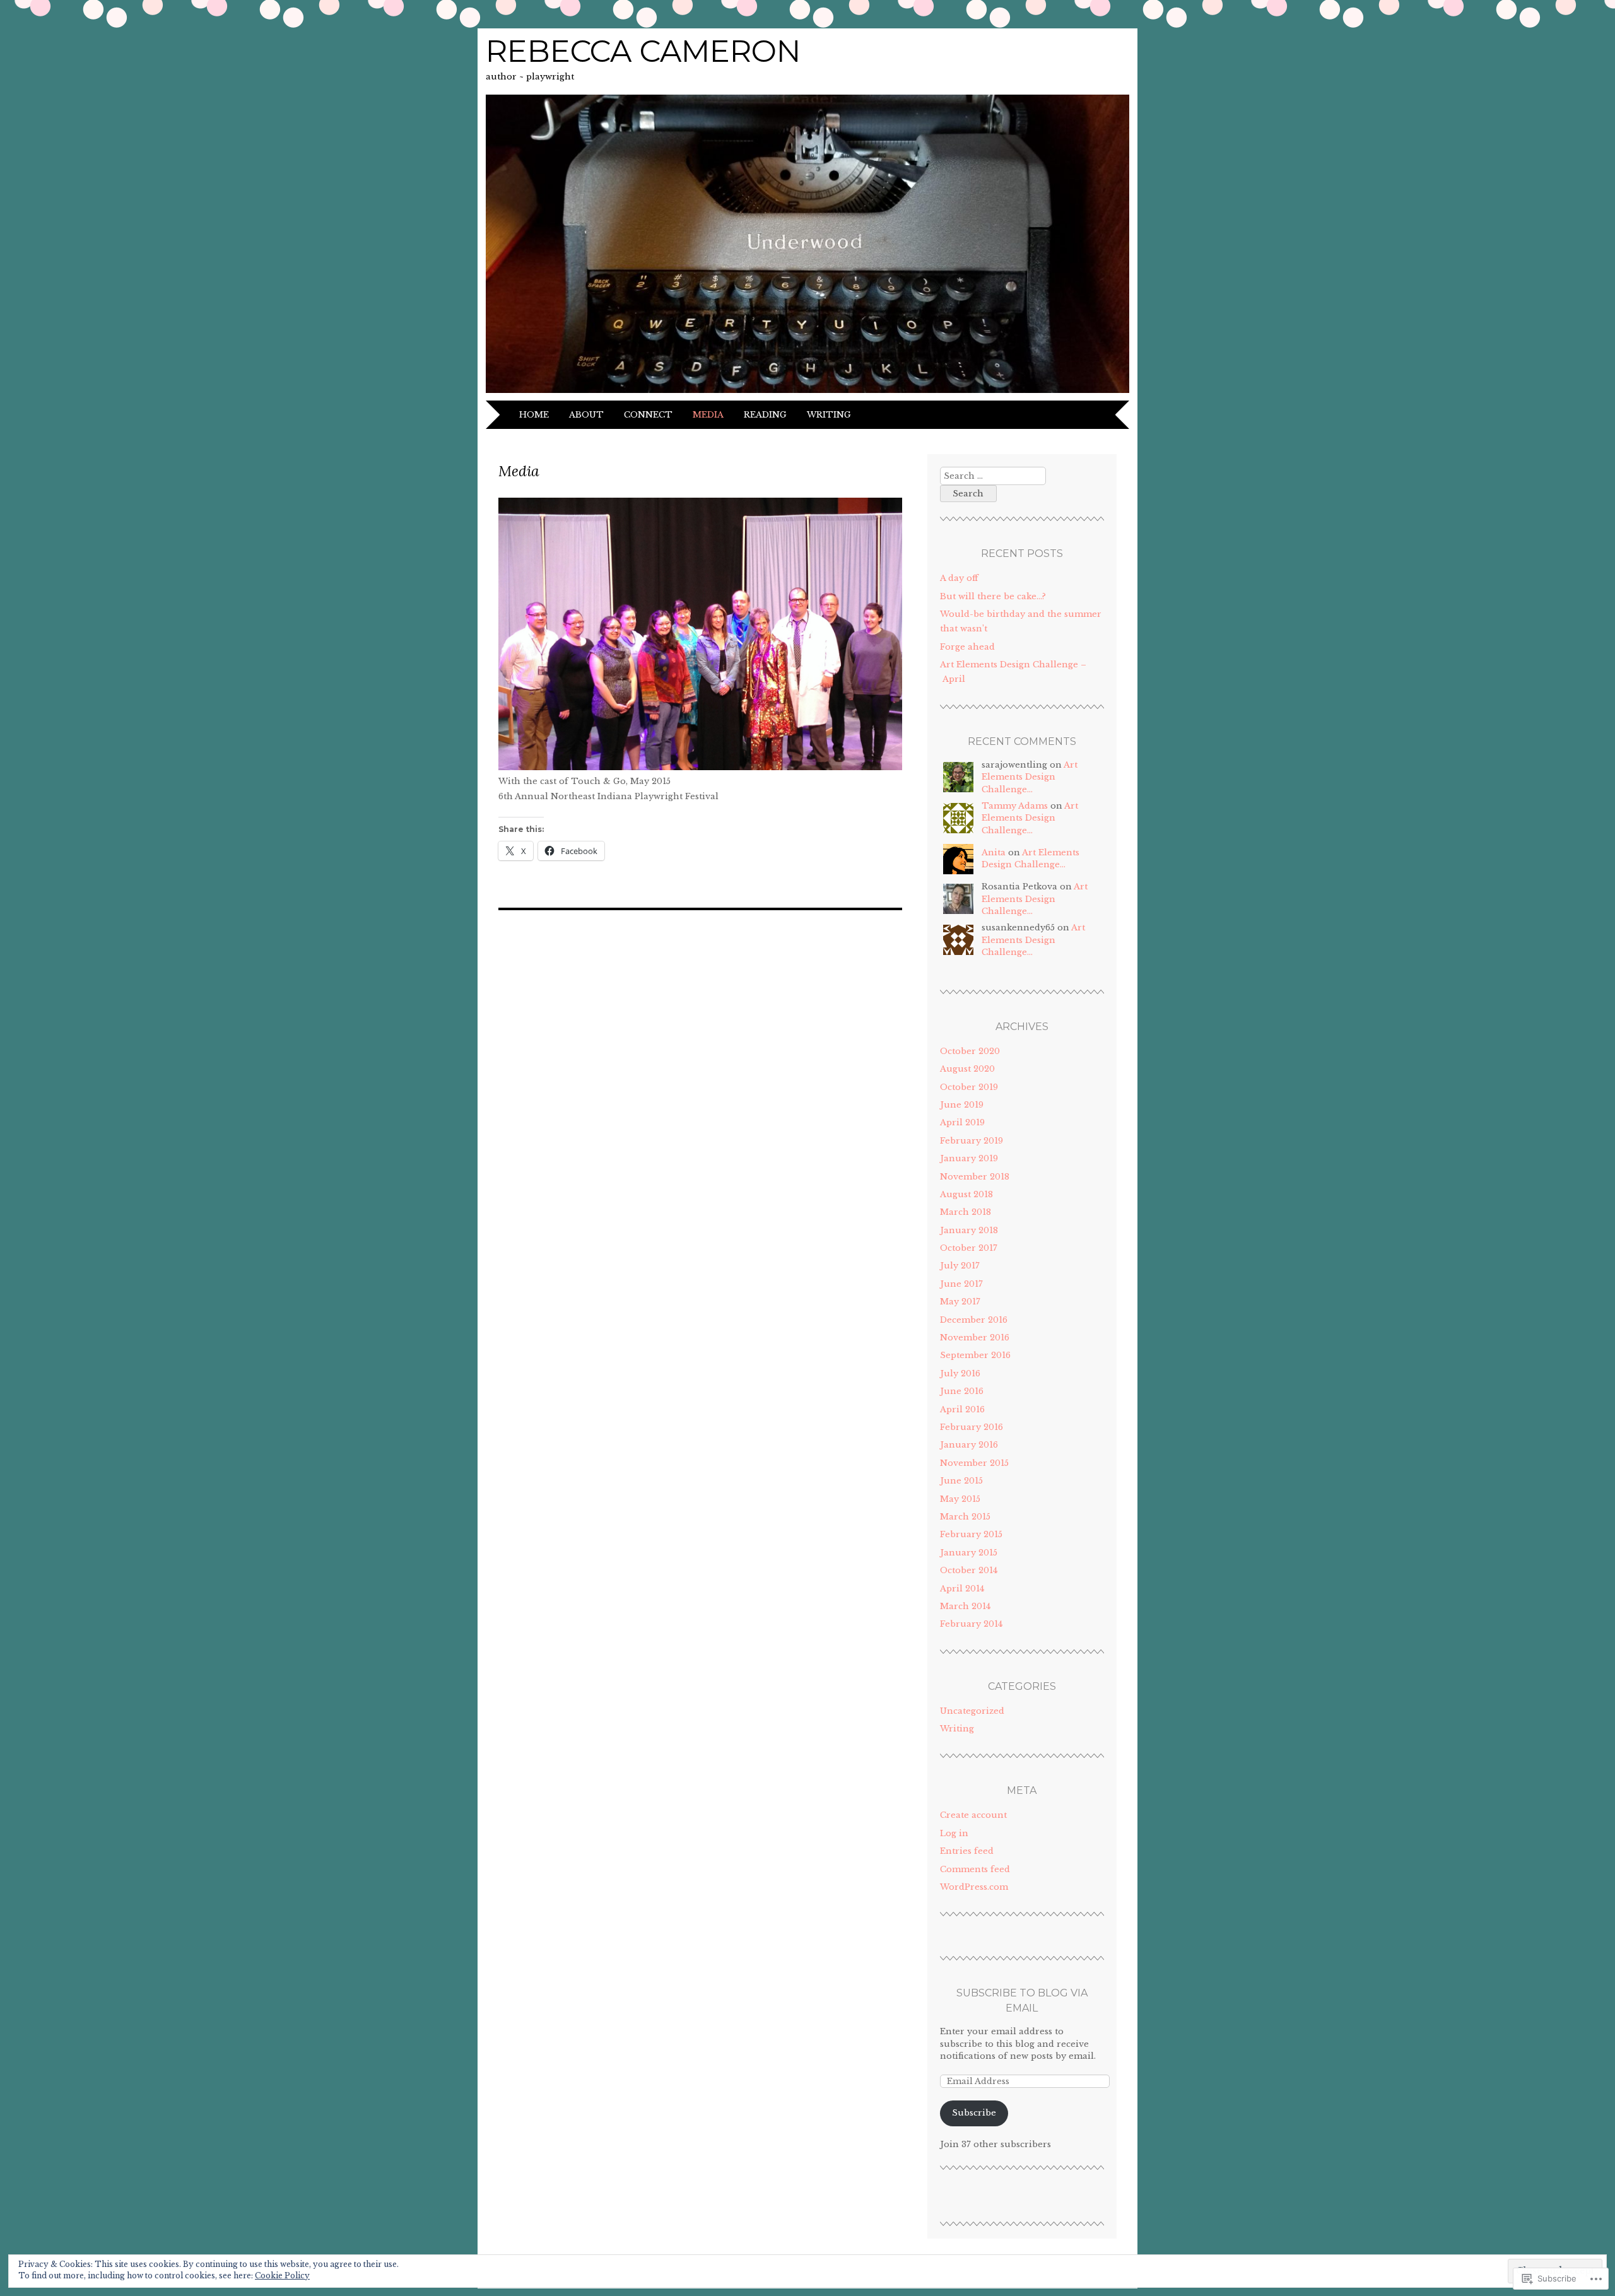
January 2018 (969, 1230)
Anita (994, 852)
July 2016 (960, 1373)
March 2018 (966, 1212)
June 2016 (962, 1391)
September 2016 (975, 1355)
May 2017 (960, 1302)
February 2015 (971, 1534)
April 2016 (962, 1409)
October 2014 (969, 1570)
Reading (765, 415)
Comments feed (975, 1869)
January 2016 (969, 1445)
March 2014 (965, 1606)
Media (708, 415)
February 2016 (972, 1427)
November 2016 (975, 1338)
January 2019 (969, 1158)
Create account (973, 1815)
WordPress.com (974, 1887)
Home (534, 415)
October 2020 (970, 1051)
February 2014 (971, 1624)
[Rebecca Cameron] (807, 393)
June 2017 (961, 1284)
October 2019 (969, 1087)
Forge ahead (967, 647)
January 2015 (969, 1553)
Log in (954, 1833)
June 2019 (962, 1105)
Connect (648, 415)
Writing (829, 415)
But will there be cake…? (993, 596)
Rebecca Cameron (643, 51)
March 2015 (965, 1517)
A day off (959, 578)
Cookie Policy (282, 2275)
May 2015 (960, 1499)
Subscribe (974, 2113)
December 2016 (974, 1320)
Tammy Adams (1015, 806)
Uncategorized (972, 1711)
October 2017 (969, 1248)
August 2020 (967, 1069)
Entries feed (967, 1851)
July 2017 (960, 1266)
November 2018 (975, 1177)
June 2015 (961, 1481)
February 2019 (972, 1141)
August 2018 (966, 1194)
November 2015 (974, 1463)
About (586, 415)
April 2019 (962, 1122)
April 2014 (962, 1589)
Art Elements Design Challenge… (1030, 777)
